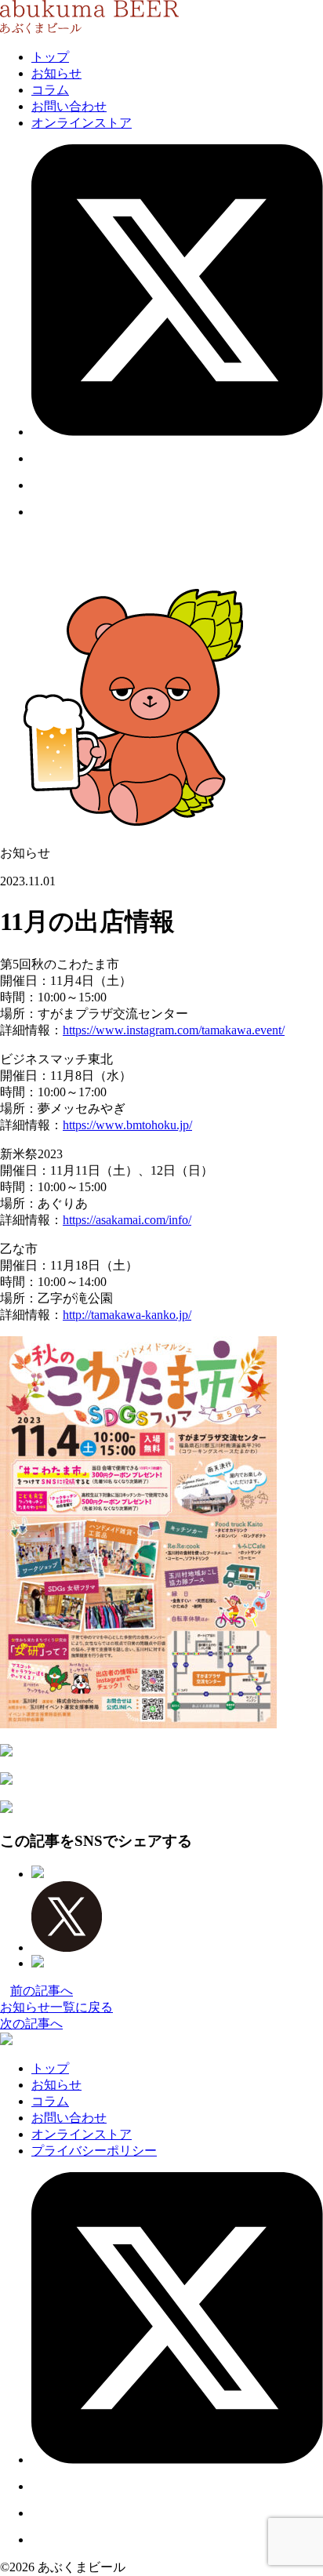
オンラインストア (82, 123)
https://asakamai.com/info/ (127, 1220)
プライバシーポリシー (94, 2151)
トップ (50, 57)
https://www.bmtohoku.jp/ (127, 1125)
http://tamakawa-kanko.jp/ (127, 1315)
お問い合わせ (69, 106)
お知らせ (56, 73)
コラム (50, 90)
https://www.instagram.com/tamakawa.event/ (174, 1030)
